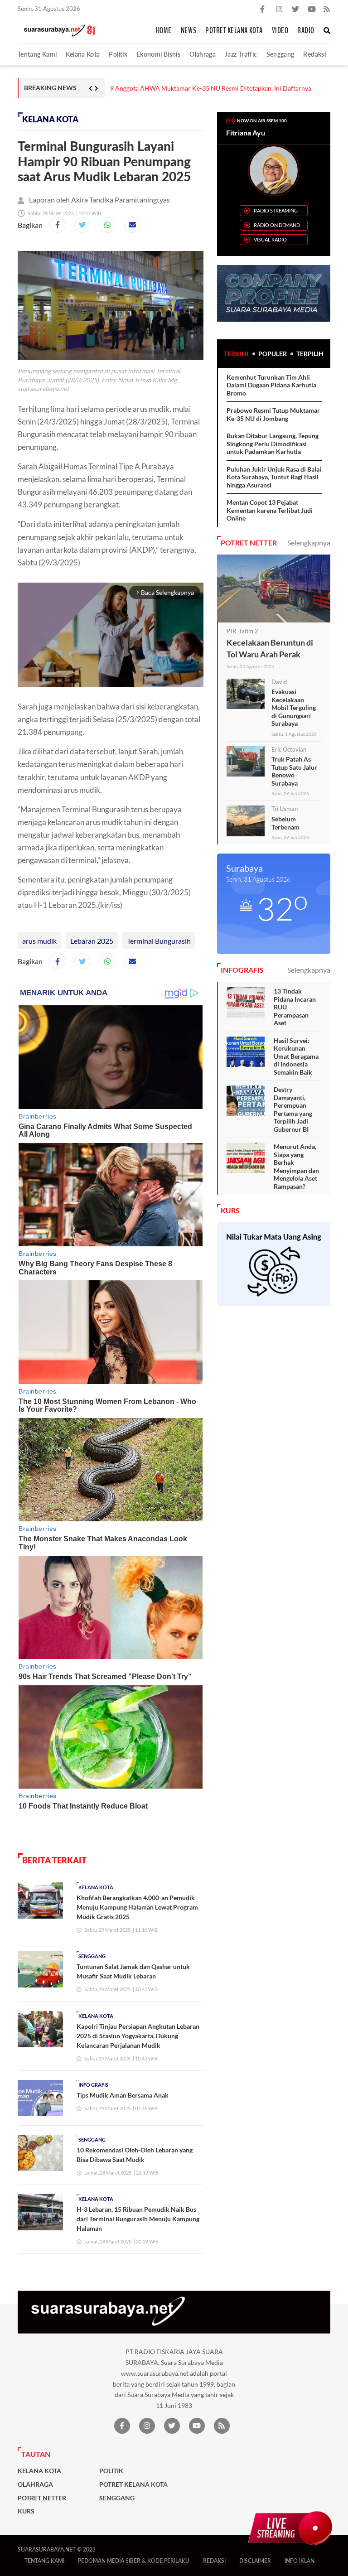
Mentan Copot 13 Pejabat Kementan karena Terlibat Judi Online (270, 510)
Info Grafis (93, 2085)
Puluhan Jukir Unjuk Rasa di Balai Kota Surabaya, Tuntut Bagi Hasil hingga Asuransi (274, 477)
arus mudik (39, 941)
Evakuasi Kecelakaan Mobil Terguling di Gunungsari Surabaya (294, 707)
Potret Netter (42, 2498)
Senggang (280, 54)
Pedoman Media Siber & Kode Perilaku (134, 2561)
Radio (306, 31)
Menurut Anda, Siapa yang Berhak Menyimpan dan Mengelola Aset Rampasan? (296, 1166)
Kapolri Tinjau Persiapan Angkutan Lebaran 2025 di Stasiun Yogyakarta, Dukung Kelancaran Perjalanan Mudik (138, 2036)
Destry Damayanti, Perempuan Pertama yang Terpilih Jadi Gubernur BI (293, 1109)
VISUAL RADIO (270, 239)
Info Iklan (300, 2561)
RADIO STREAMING (276, 210)
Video (280, 31)
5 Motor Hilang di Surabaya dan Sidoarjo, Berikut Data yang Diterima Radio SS (220, 88)
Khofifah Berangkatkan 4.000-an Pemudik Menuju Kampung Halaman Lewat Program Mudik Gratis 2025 (137, 1907)
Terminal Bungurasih (159, 941)
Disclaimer (255, 2561)
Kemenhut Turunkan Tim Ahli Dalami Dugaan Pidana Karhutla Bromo (271, 385)
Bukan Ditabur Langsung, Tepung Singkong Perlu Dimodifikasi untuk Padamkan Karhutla (273, 444)
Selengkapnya (309, 543)
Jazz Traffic (241, 54)
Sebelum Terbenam (285, 823)
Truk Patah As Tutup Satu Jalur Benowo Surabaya (294, 771)
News (188, 31)
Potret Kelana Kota (234, 31)
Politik (118, 54)
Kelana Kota (83, 54)
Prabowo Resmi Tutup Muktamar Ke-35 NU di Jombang (273, 414)
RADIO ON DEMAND (277, 225)
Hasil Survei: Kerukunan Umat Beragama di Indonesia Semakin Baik (296, 1056)
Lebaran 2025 (92, 941)
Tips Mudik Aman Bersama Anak (123, 2095)
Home (164, 31)
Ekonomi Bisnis (158, 54)
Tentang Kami (37, 54)
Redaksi (314, 54)
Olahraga (203, 54)
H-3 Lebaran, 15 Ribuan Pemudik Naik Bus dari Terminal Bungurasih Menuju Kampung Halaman (138, 2219)
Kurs (26, 2511)
